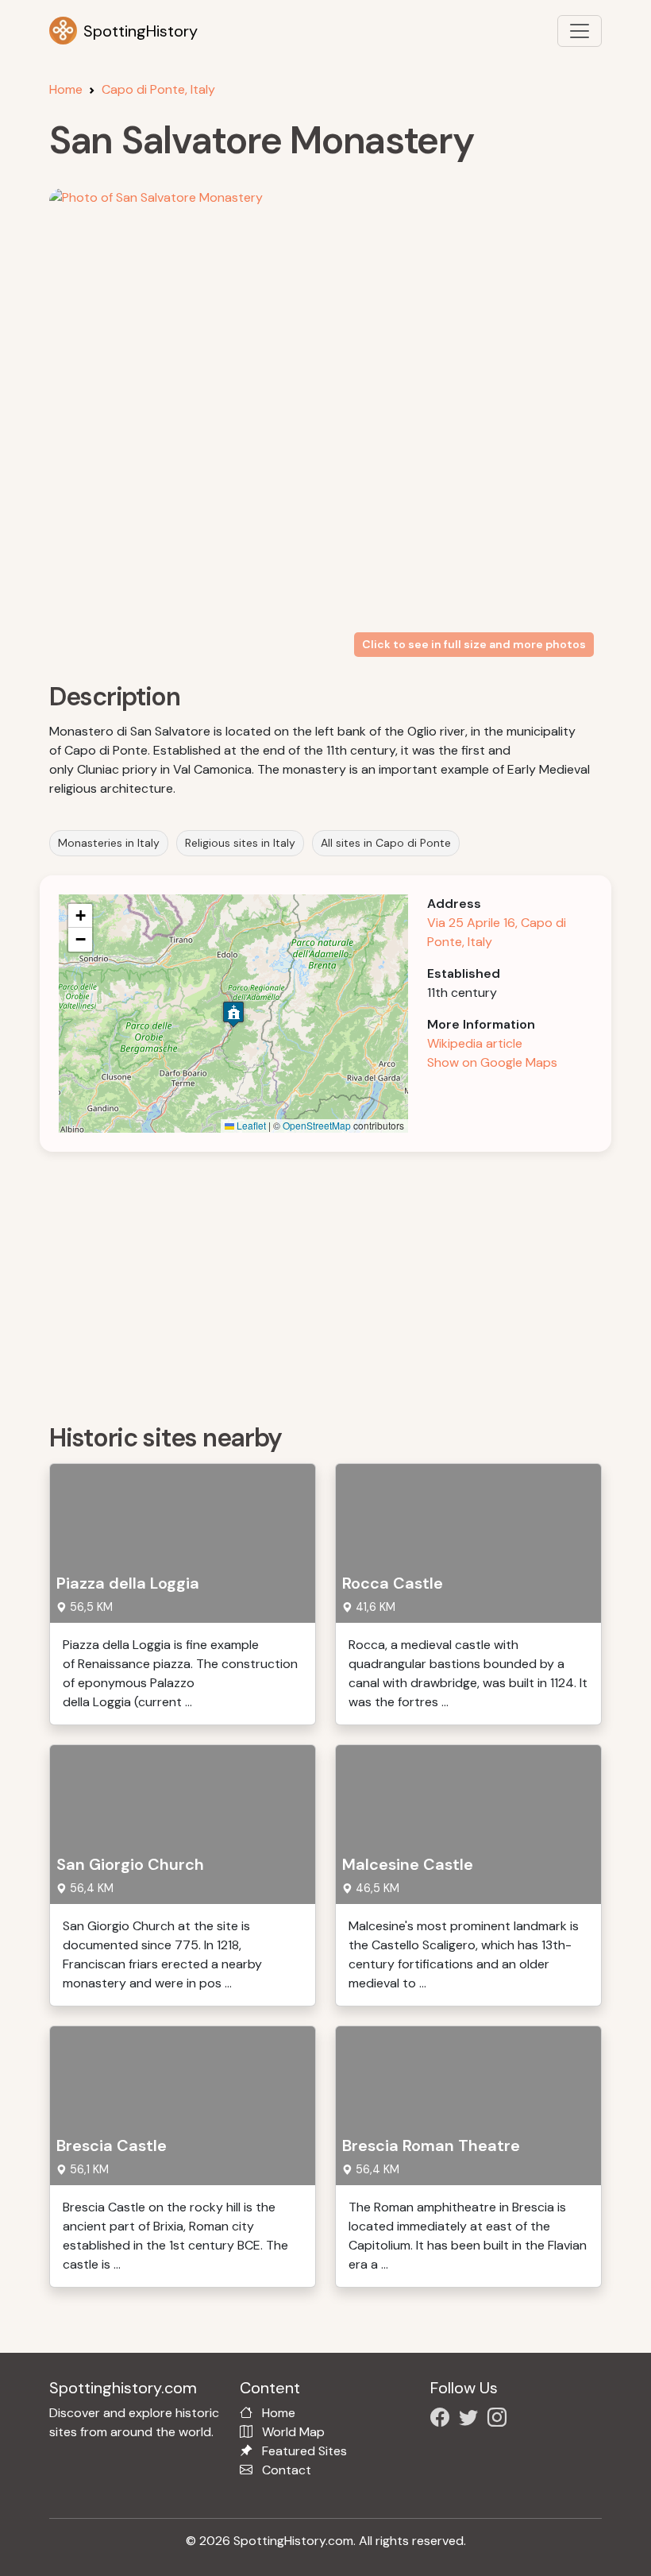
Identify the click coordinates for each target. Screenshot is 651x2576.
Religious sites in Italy (240, 843)
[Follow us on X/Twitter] (472, 2420)
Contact (287, 2470)
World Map (293, 2432)
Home (66, 89)
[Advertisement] (335, 1282)
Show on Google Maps (492, 1062)
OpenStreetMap (317, 1125)
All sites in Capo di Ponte (386, 843)
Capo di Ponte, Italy (158, 89)
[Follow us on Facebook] (443, 2420)
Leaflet (250, 1125)
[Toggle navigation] (580, 31)
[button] (233, 1014)
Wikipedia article (475, 1043)
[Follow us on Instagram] (500, 2420)
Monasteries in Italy (109, 843)
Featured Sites (304, 2451)
